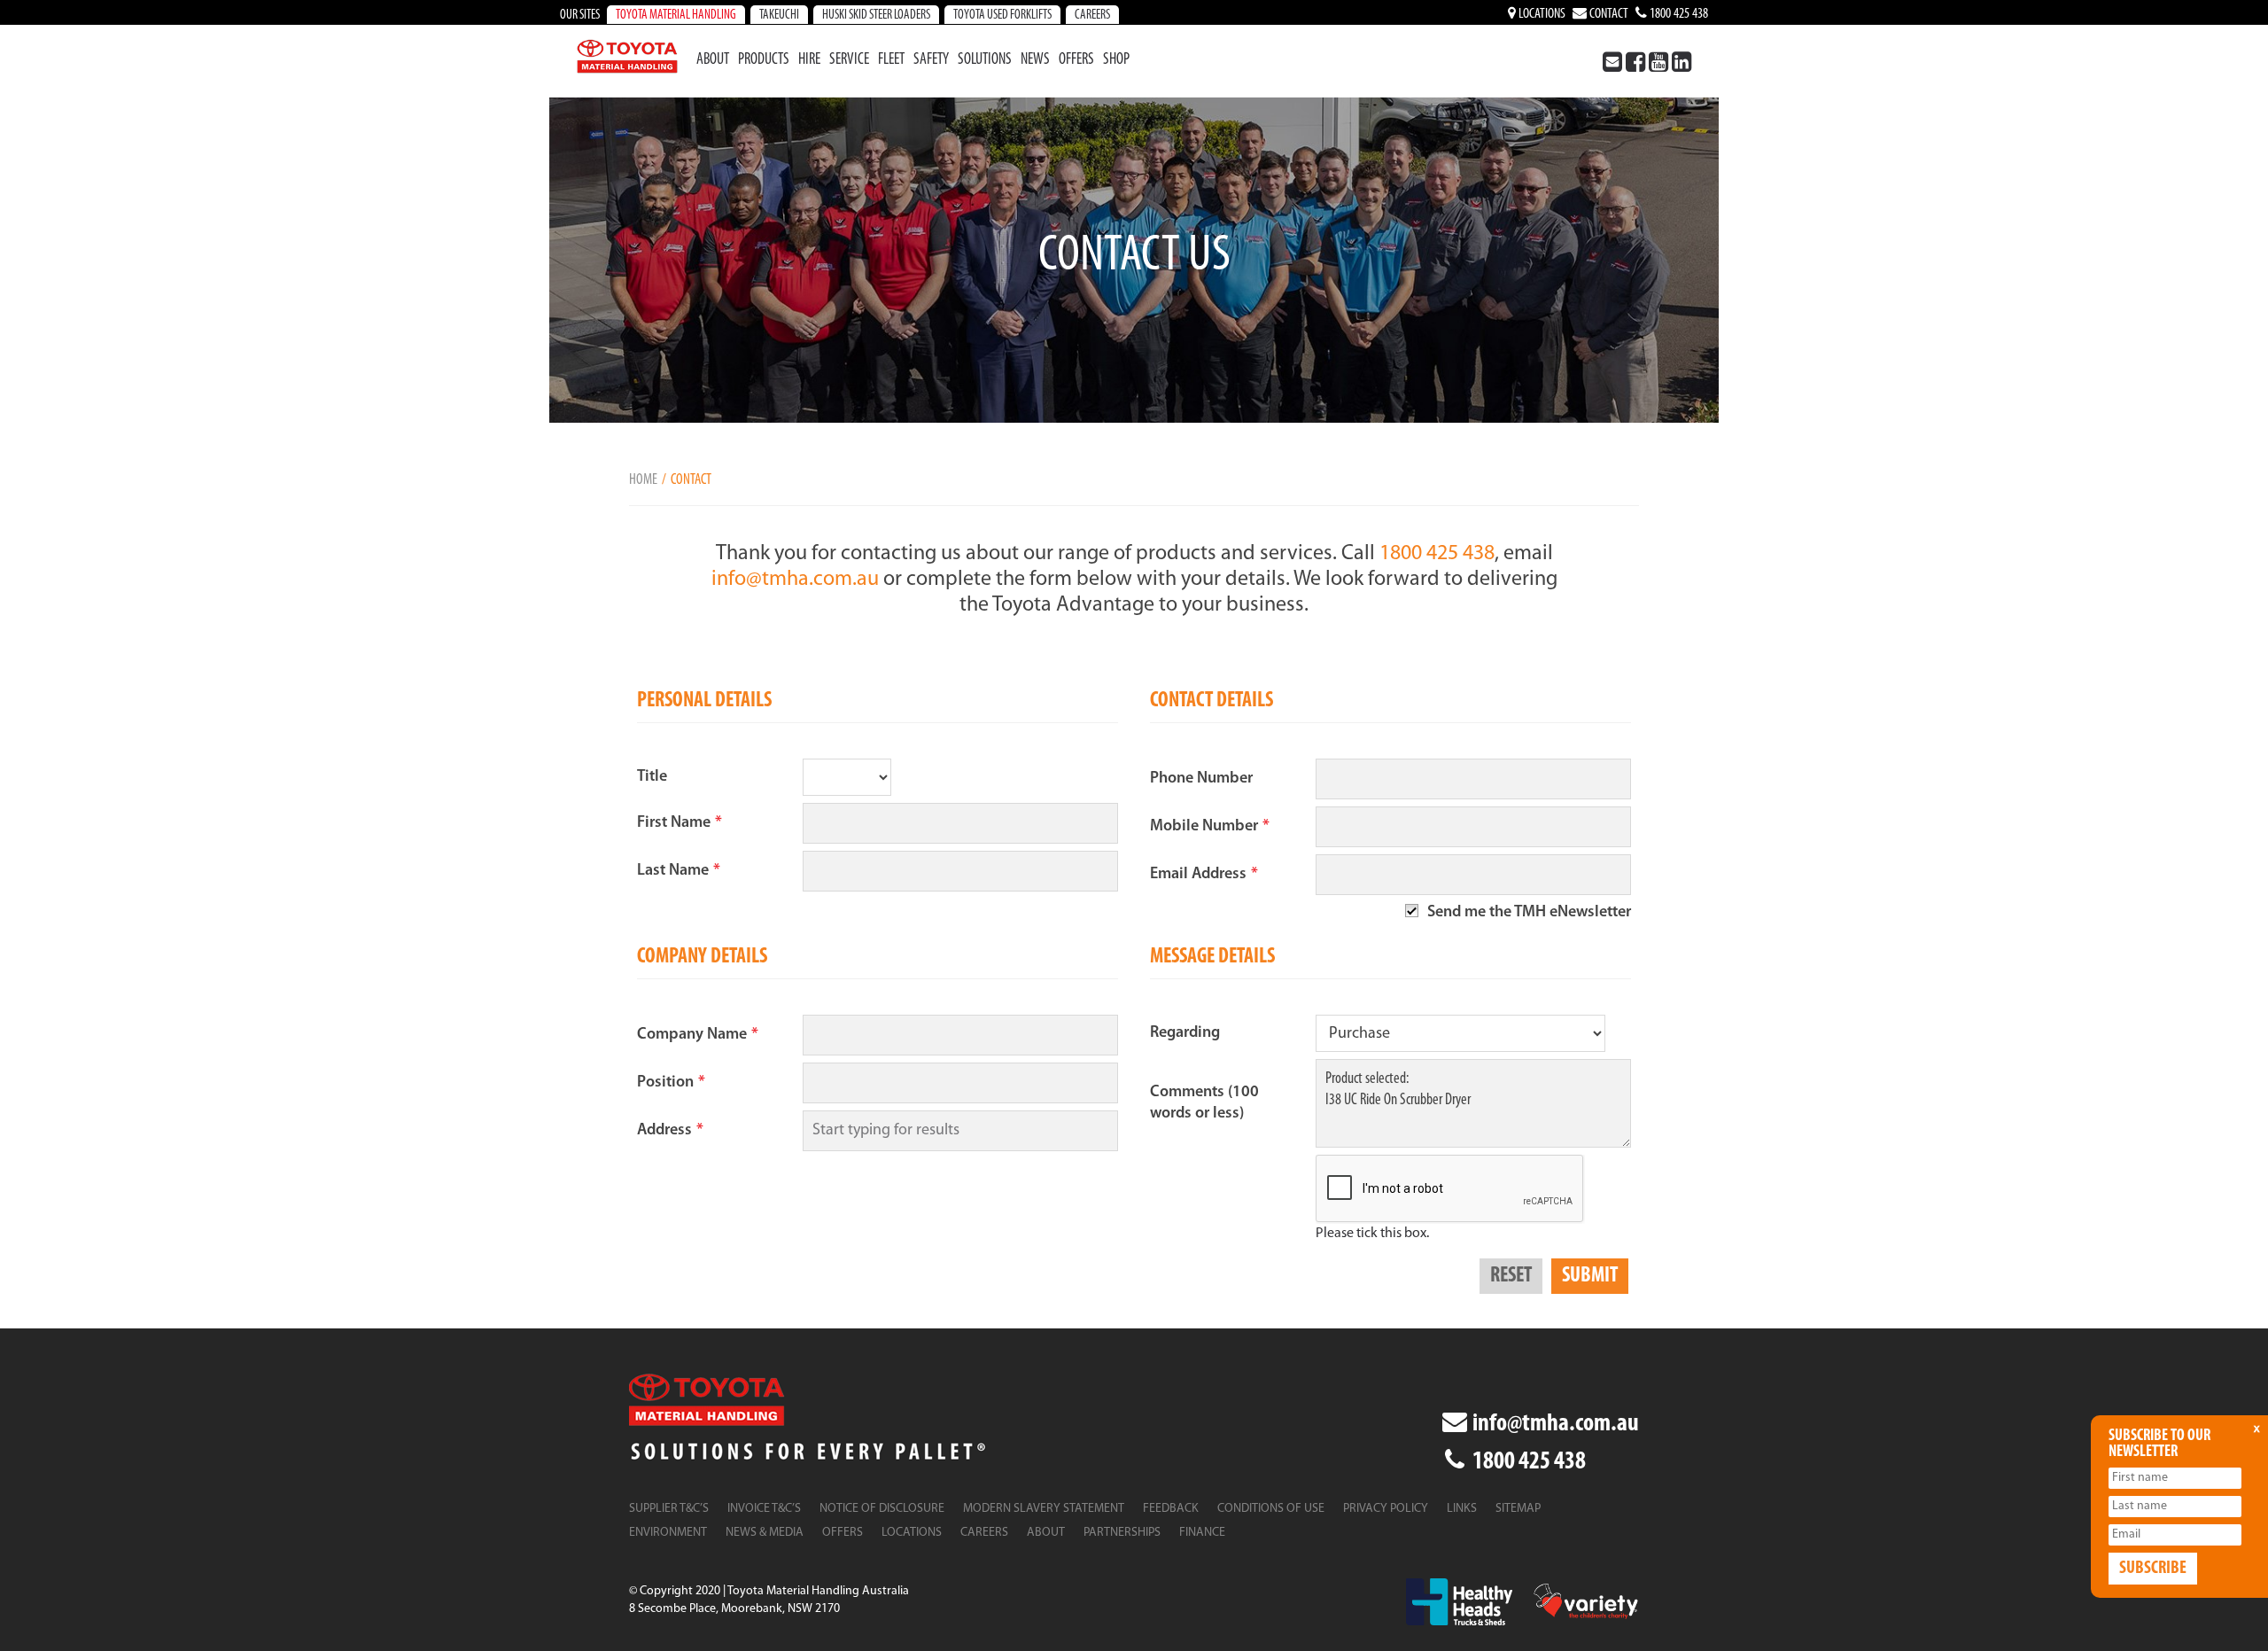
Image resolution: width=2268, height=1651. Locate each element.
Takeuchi (779, 16)
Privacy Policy (1386, 1509)
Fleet (891, 60)
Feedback (1171, 1509)
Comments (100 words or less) (1204, 1103)
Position (671, 1083)
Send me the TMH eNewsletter (1529, 913)
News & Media (765, 1533)
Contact (1608, 14)
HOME (643, 480)
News (1035, 60)
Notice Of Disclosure (882, 1509)
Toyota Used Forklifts (1002, 16)
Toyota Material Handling (676, 16)
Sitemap (1518, 1509)
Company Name (698, 1035)
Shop (1116, 60)
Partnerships (1122, 1533)
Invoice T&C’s (764, 1509)
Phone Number (1201, 779)
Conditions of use (1271, 1509)
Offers (1076, 60)
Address (670, 1131)
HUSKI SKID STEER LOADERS (876, 16)
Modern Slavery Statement (1044, 1509)
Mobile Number (1210, 827)
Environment (668, 1533)
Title (652, 777)
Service (849, 60)
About (713, 60)
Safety (931, 60)
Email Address (1204, 875)
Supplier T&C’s (669, 1509)
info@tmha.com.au (795, 580)
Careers (1092, 16)
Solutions (985, 60)
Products (764, 60)
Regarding (1185, 1033)
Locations (1541, 14)
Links (1462, 1509)
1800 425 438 (1678, 14)
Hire (809, 60)
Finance (1202, 1533)
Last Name (679, 871)
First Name (680, 823)
